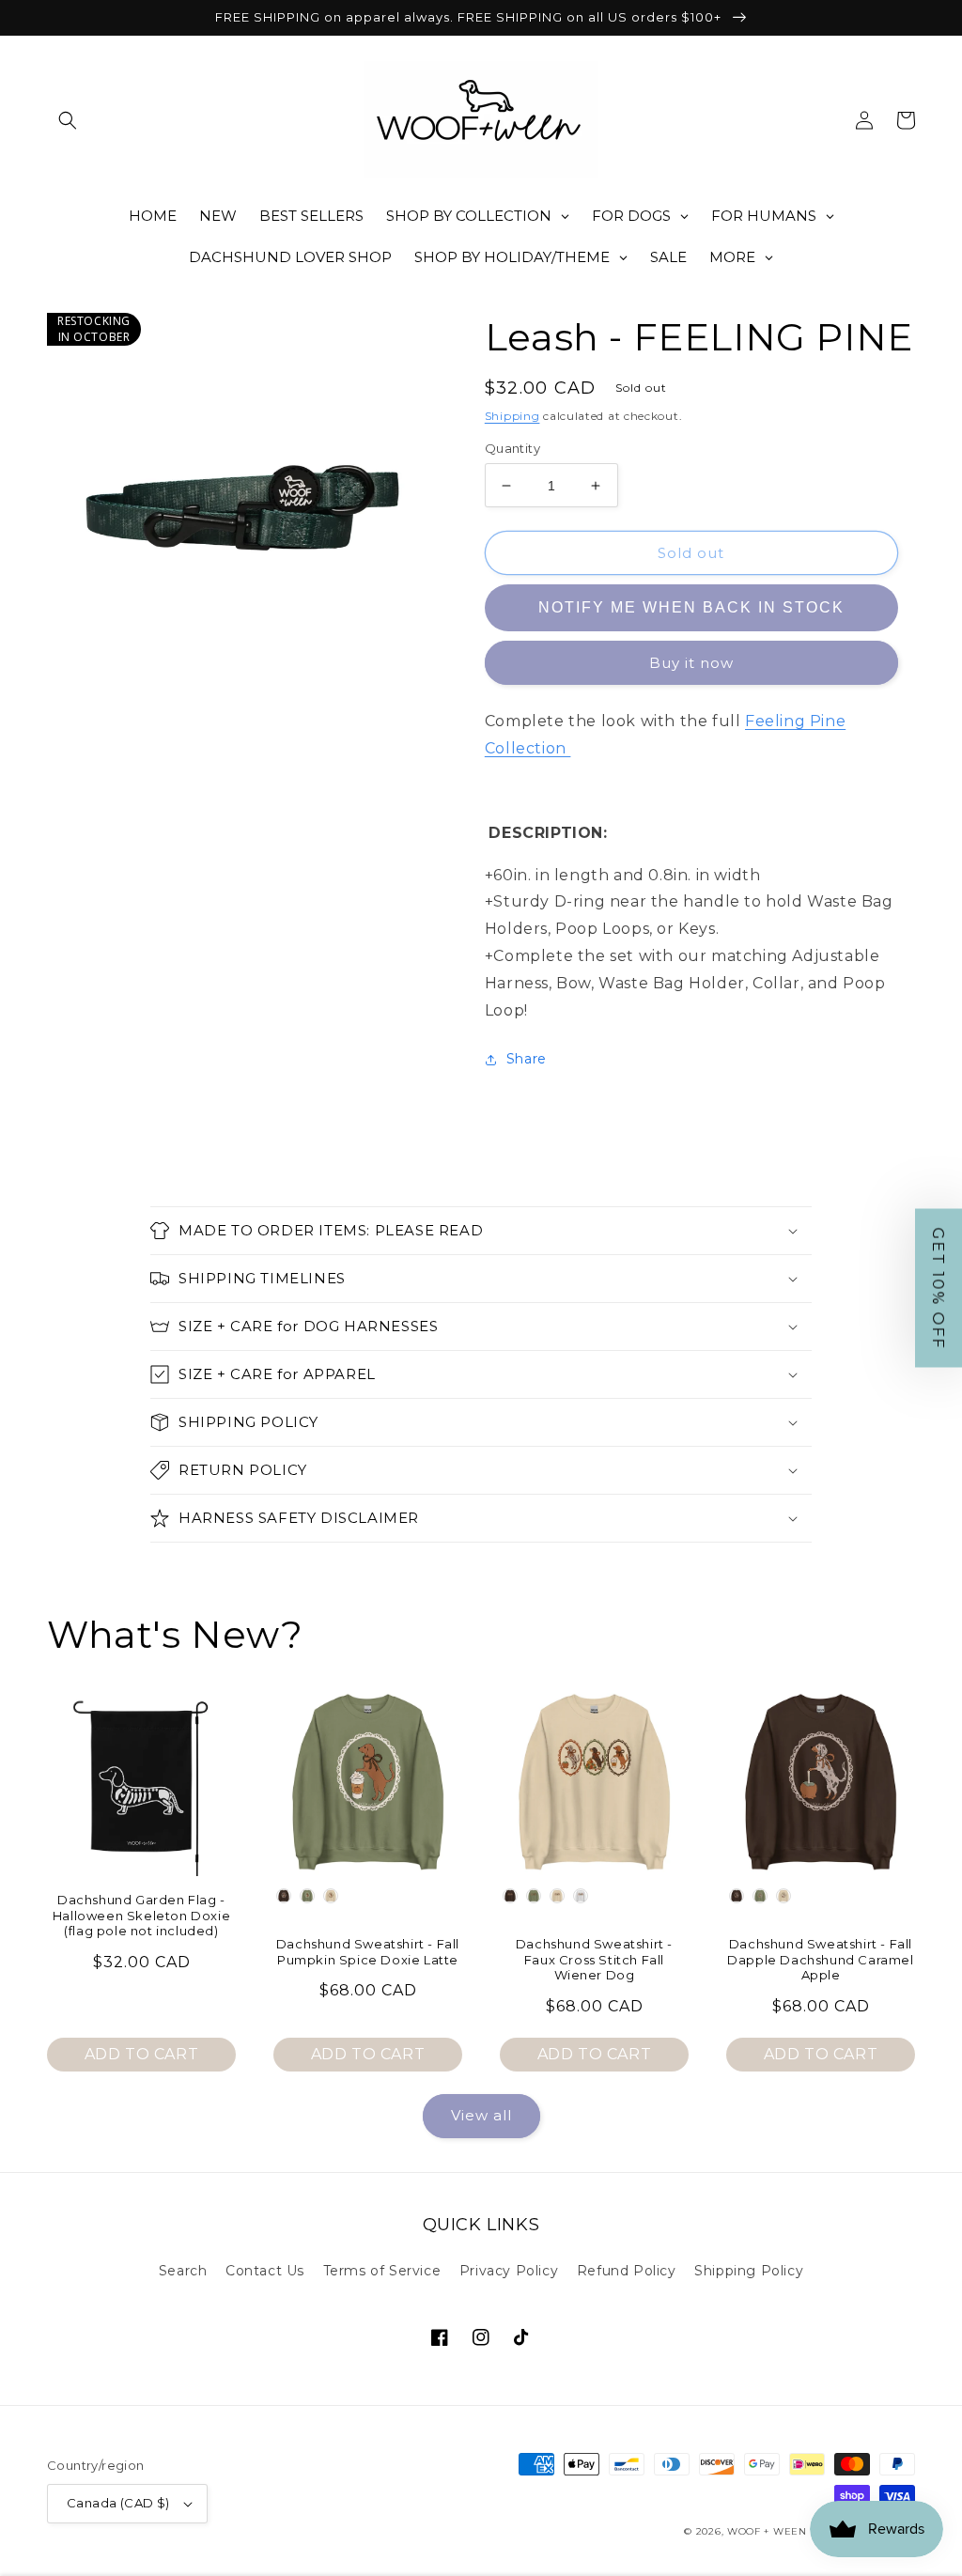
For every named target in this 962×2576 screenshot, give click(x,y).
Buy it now (691, 664)
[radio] (284, 1896)
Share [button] (527, 1059)
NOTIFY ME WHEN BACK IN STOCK (691, 608)
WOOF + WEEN (767, 2531)
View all (481, 2115)
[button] (68, 120)
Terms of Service (382, 2271)
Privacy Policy (509, 2271)
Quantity (512, 448)
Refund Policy (627, 2271)
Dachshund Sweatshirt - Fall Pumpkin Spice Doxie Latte (368, 1952)
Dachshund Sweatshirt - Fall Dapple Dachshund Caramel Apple (820, 1960)
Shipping (512, 416)
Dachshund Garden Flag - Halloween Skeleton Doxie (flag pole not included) (141, 1916)
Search (183, 2271)
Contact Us (265, 2271)
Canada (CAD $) (118, 2503)
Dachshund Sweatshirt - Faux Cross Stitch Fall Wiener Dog (594, 1960)
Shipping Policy (749, 2271)
